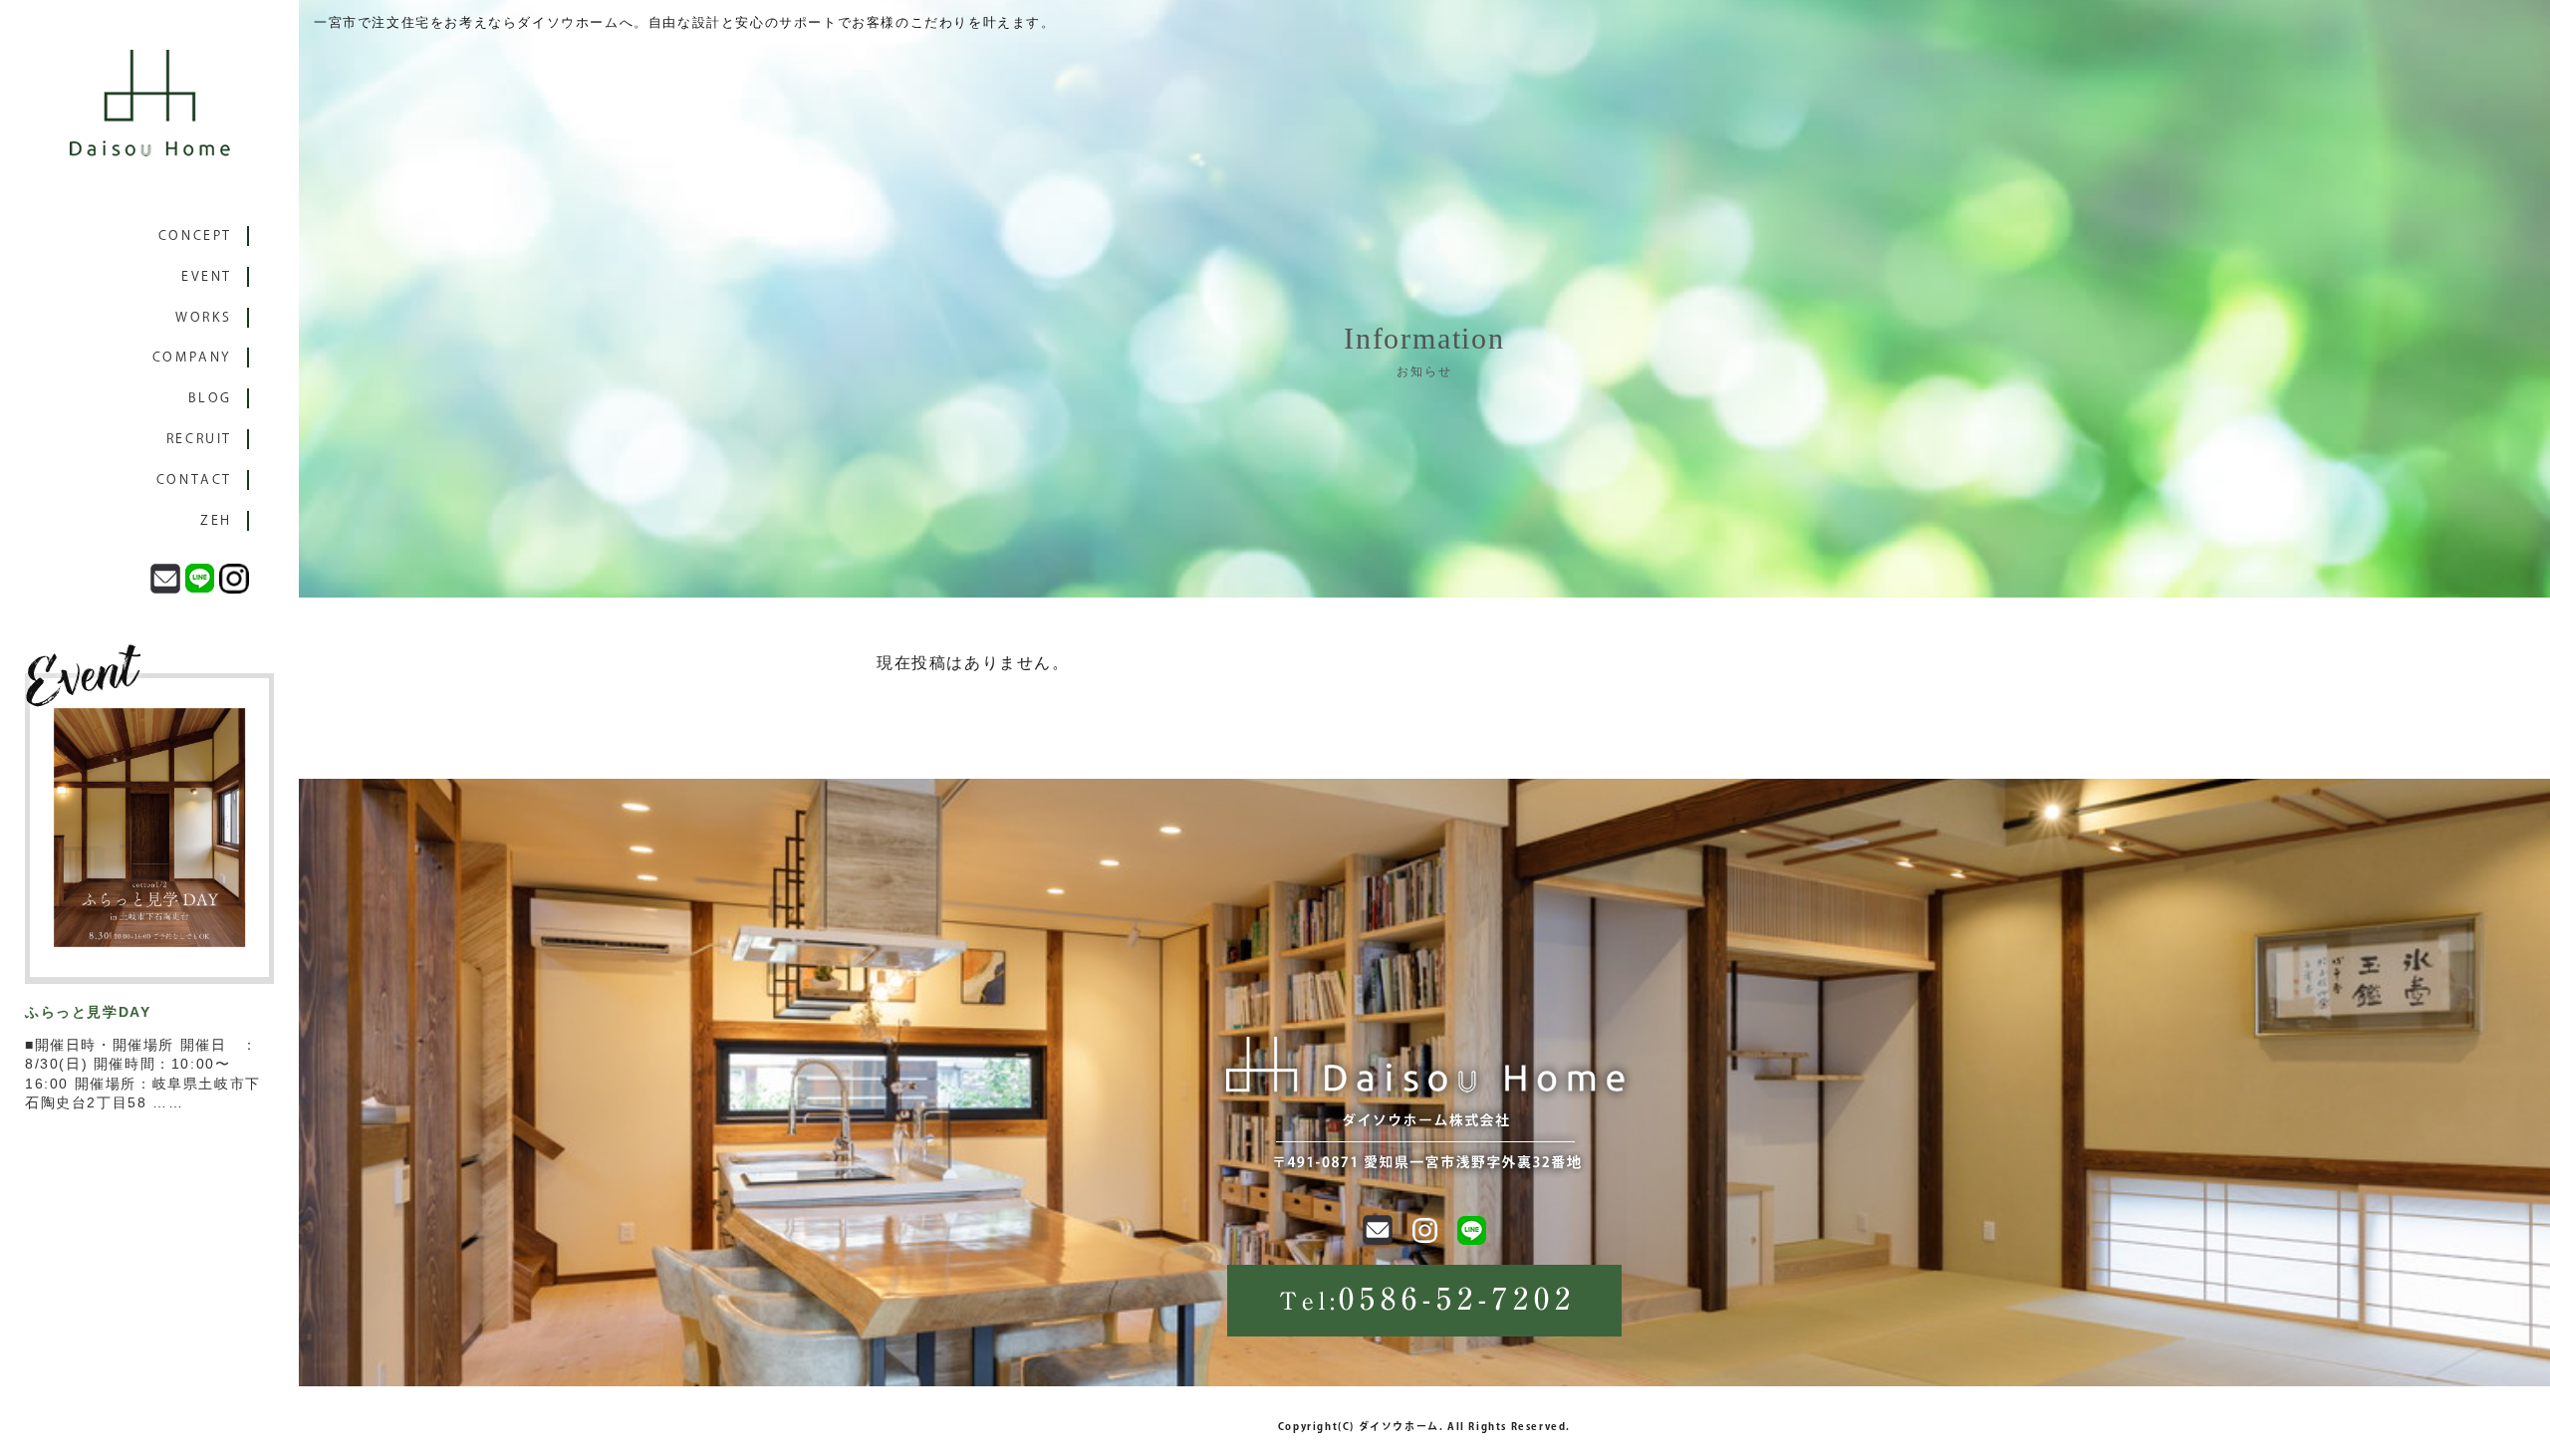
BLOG (210, 398)
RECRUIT (199, 439)
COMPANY (192, 357)
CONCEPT (195, 236)
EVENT (207, 276)
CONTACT (194, 480)
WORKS (204, 317)
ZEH (216, 520)
